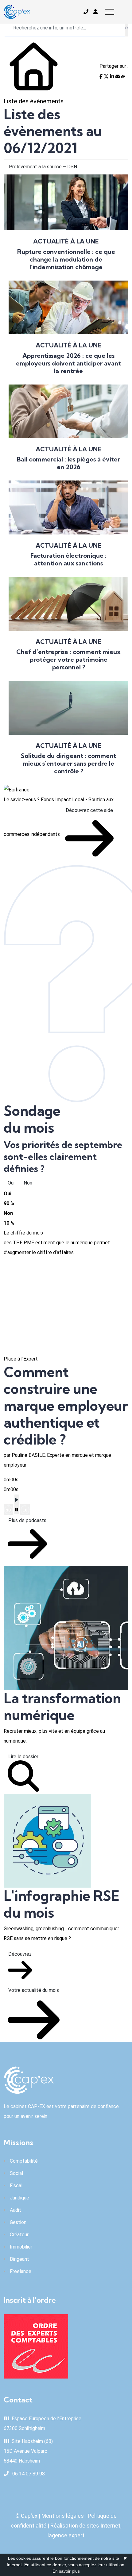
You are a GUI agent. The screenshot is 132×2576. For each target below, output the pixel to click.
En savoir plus (66, 2571)
